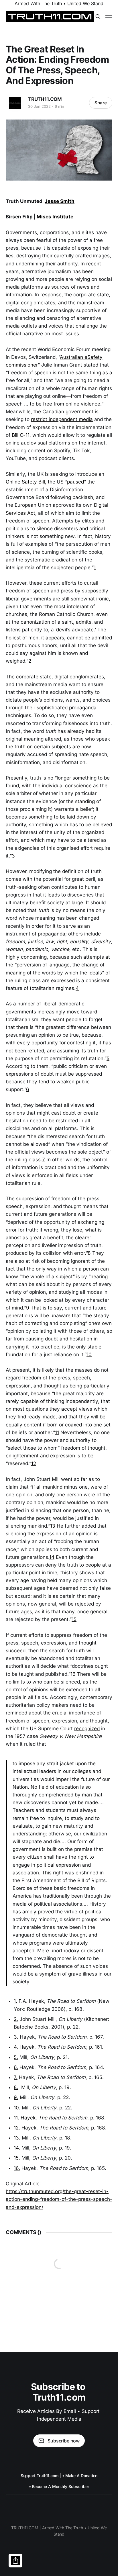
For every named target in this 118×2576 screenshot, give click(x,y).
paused (75, 482)
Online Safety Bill (25, 482)
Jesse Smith (60, 201)
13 (53, 1526)
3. (16, 2037)
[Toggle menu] (109, 17)
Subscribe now (64, 2441)
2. (16, 2019)
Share (101, 103)
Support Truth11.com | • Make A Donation (59, 2476)
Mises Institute (55, 217)
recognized (87, 1729)
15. (17, 2158)
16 (73, 1674)
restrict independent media (62, 419)
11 (57, 1432)
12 (34, 1463)
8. (16, 2087)
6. (16, 2067)
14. (17, 2148)
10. (17, 2108)
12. (17, 2128)
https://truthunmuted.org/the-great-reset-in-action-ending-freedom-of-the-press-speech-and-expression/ (59, 2199)
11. (16, 2118)
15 (74, 1619)
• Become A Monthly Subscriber (59, 2486)
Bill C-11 (21, 435)
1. (15, 2001)
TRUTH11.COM (45, 99)
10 (89, 1354)
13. (17, 2138)
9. (16, 2097)
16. (17, 2168)
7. (16, 2077)
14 (52, 1557)
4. (16, 2047)
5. (16, 2057)
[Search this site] (98, 17)
